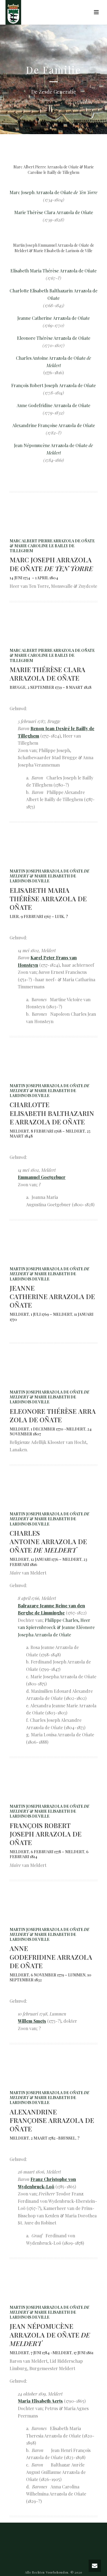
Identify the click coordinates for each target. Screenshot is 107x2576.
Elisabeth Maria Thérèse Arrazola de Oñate (54, 271)
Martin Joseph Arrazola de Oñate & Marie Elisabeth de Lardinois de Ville (50, 876)
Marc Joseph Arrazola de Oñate (54, 192)
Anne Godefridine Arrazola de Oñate (54, 405)
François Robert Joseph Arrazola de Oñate (54, 385)
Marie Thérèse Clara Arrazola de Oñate (54, 212)
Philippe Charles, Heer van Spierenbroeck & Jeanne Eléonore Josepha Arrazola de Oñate (56, 1627)
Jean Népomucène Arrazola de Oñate (51, 445)
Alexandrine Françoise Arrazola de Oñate (54, 425)
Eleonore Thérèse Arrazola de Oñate (54, 338)
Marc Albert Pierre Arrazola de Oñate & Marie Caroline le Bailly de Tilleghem (52, 546)
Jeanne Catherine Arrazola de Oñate (54, 318)
